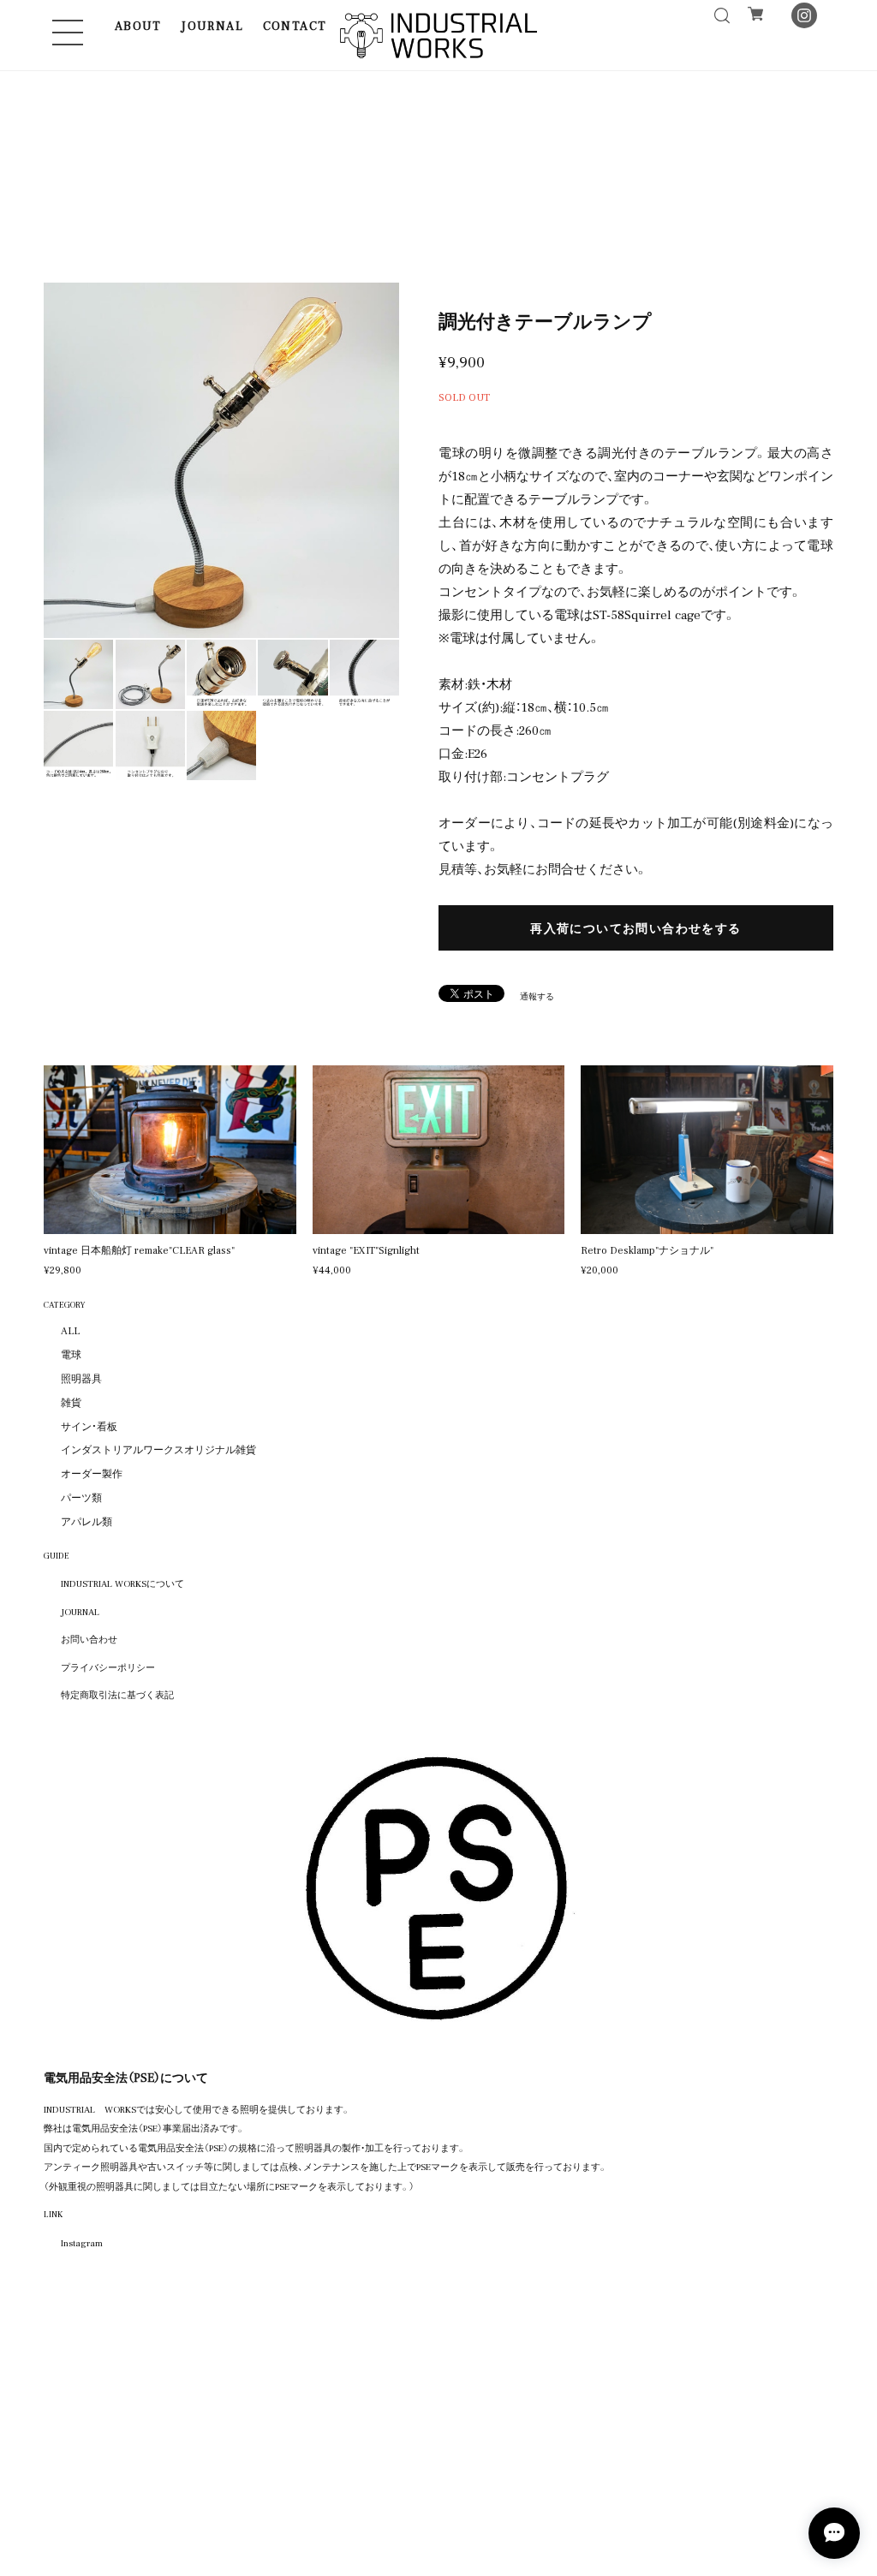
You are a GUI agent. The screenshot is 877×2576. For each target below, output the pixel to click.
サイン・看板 (89, 1426)
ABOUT (138, 25)
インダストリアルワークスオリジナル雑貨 (158, 1449)
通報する (537, 996)
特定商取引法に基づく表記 (117, 1694)
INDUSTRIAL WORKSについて (122, 1583)
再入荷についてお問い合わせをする (635, 927)
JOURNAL (212, 25)
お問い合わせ (89, 1638)
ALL (70, 1330)
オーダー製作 (92, 1473)
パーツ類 (81, 1497)
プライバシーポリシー (108, 1667)
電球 (71, 1354)
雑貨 (71, 1402)
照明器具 (81, 1378)
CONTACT (295, 25)
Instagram (82, 2242)
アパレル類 (87, 1521)
